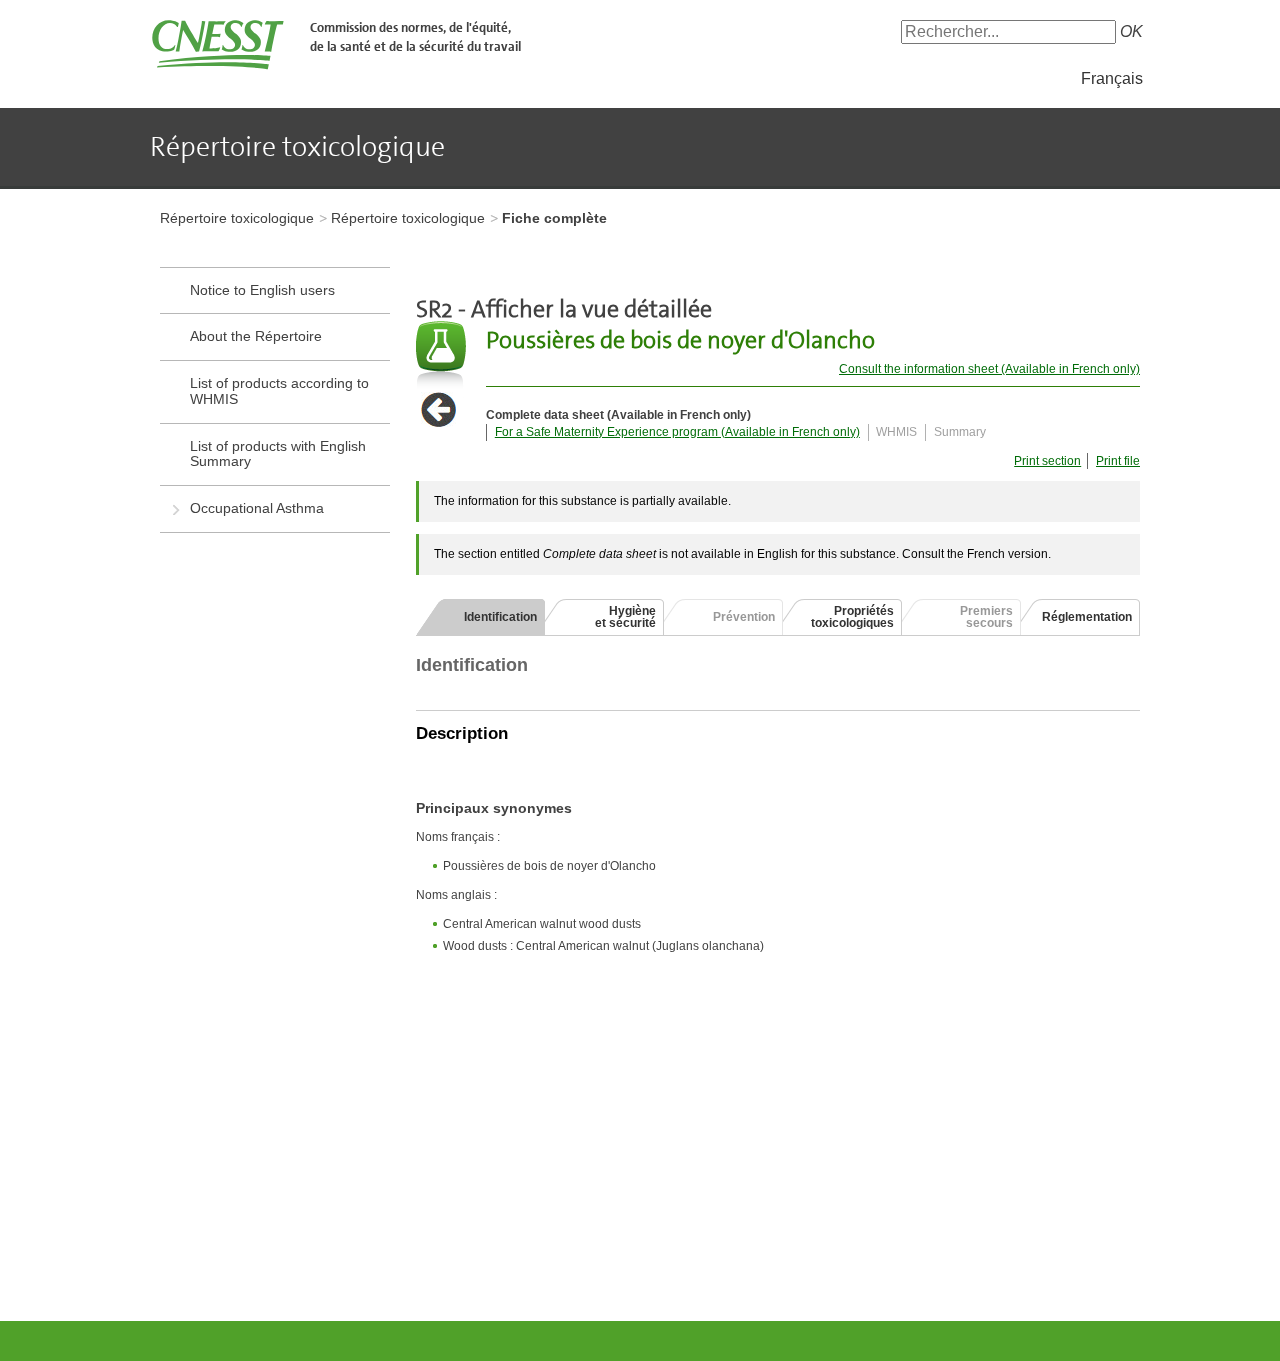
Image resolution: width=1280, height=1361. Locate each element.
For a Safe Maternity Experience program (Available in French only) (677, 432)
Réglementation (1087, 617)
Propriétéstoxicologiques (852, 617)
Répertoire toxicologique (237, 218)
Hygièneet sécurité (625, 617)
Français (1112, 78)
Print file (1118, 461)
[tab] (480, 617)
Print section (1047, 461)
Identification (500, 617)
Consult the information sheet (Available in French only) (989, 369)
